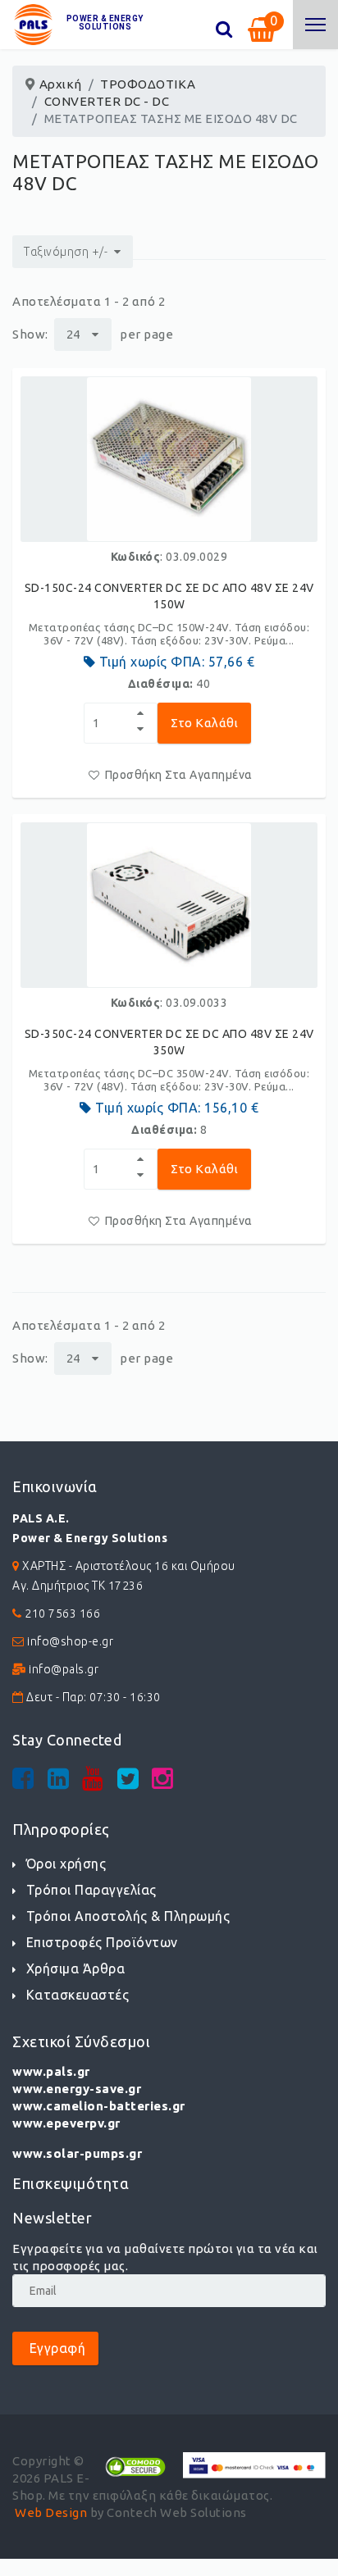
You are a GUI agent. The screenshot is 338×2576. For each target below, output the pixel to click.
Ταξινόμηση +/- (66, 252)
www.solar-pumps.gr (77, 2153)
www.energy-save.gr (77, 2089)
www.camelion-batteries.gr (99, 2106)
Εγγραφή (55, 2348)
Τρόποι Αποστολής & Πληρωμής (128, 1916)
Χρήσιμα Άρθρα (75, 1968)
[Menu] (315, 25)
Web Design (51, 2512)
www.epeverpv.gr (66, 2123)
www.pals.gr (51, 2071)
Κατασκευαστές (78, 1995)
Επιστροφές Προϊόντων (102, 1942)
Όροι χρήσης (66, 1864)
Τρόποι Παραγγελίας (91, 1890)
